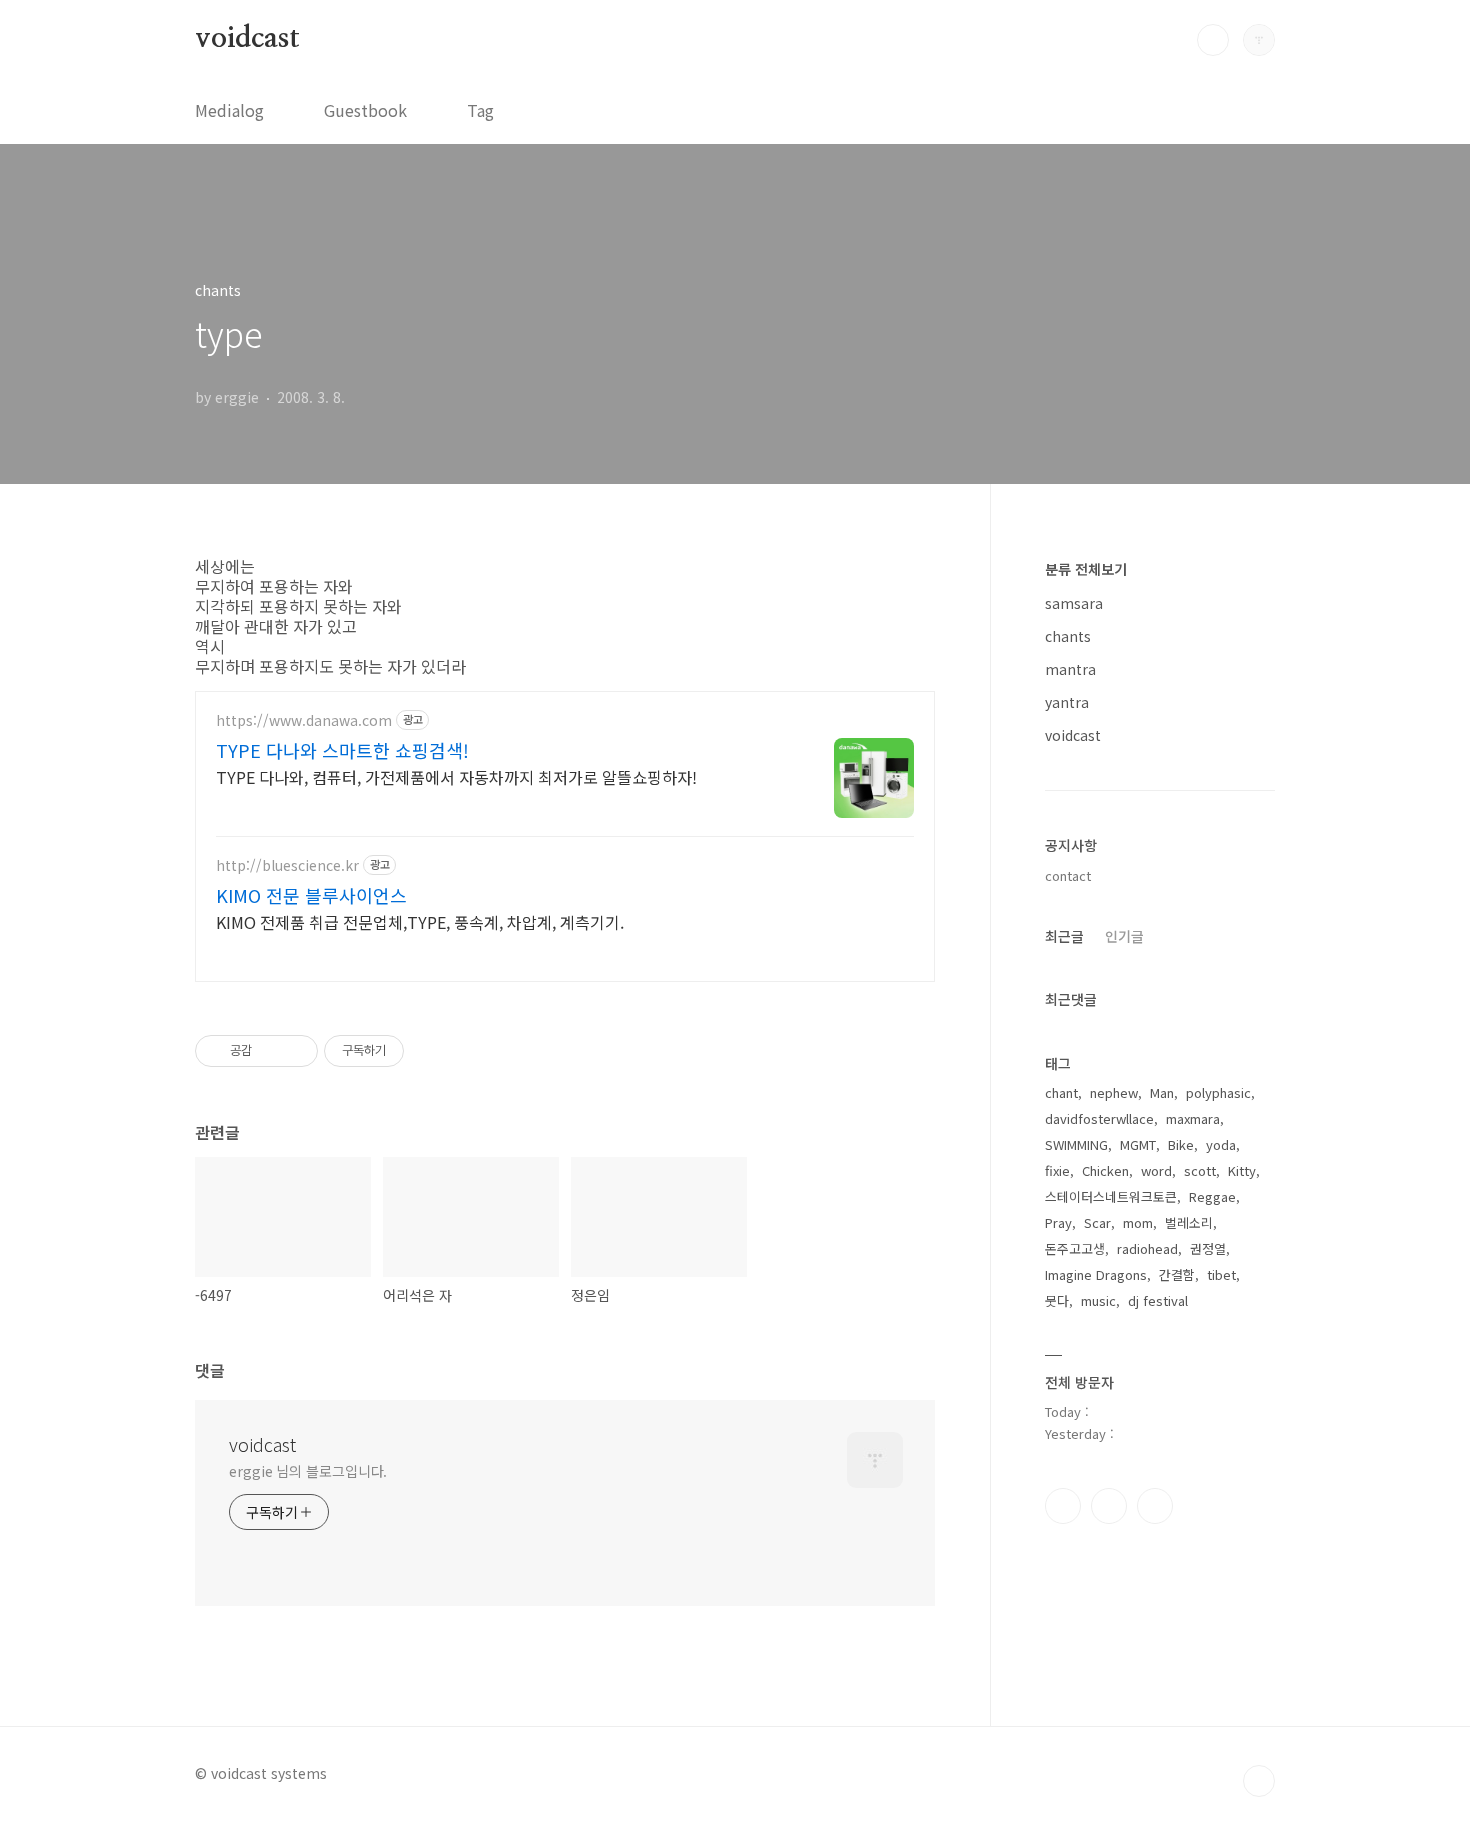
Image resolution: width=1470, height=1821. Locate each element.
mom (1138, 1222)
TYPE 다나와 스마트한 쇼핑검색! (342, 750)
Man (1162, 1092)
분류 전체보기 (1086, 569)
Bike (1181, 1144)
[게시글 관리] (295, 1051)
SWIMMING (1076, 1144)
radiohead (1147, 1248)
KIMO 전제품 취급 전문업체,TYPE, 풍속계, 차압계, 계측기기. (420, 921)
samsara (1074, 603)
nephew (1114, 1092)
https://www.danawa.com (304, 720)
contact (1068, 875)
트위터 (1155, 1506)
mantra (1070, 669)
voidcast (247, 39)
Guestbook (365, 110)
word (1156, 1170)
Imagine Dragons (1096, 1274)
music (1098, 1300)
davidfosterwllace (1099, 1118)
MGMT (1138, 1144)
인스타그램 (1109, 1506)
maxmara (1193, 1118)
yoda (1221, 1144)
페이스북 (1063, 1506)
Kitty (1242, 1170)
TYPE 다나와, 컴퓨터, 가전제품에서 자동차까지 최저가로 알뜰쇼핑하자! (456, 776)
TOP (1259, 1781)
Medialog (229, 110)
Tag (480, 110)
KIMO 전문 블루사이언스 (311, 895)
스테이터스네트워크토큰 (1111, 1196)
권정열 (1208, 1248)
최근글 (1064, 936)
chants (1068, 636)
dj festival (1158, 1300)
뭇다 (1057, 1300)
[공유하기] (270, 1051)
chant (1061, 1092)
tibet (1221, 1274)
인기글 (1124, 936)
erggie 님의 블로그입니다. (308, 1471)
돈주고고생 (1075, 1248)
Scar (1097, 1222)
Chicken (1105, 1170)
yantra (1067, 702)
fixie (1057, 1170)
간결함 (1177, 1274)
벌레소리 (1189, 1222)
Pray (1058, 1222)
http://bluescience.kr (287, 865)
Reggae (1212, 1196)
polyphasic (1218, 1092)
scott (1200, 1170)
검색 (1213, 40)
